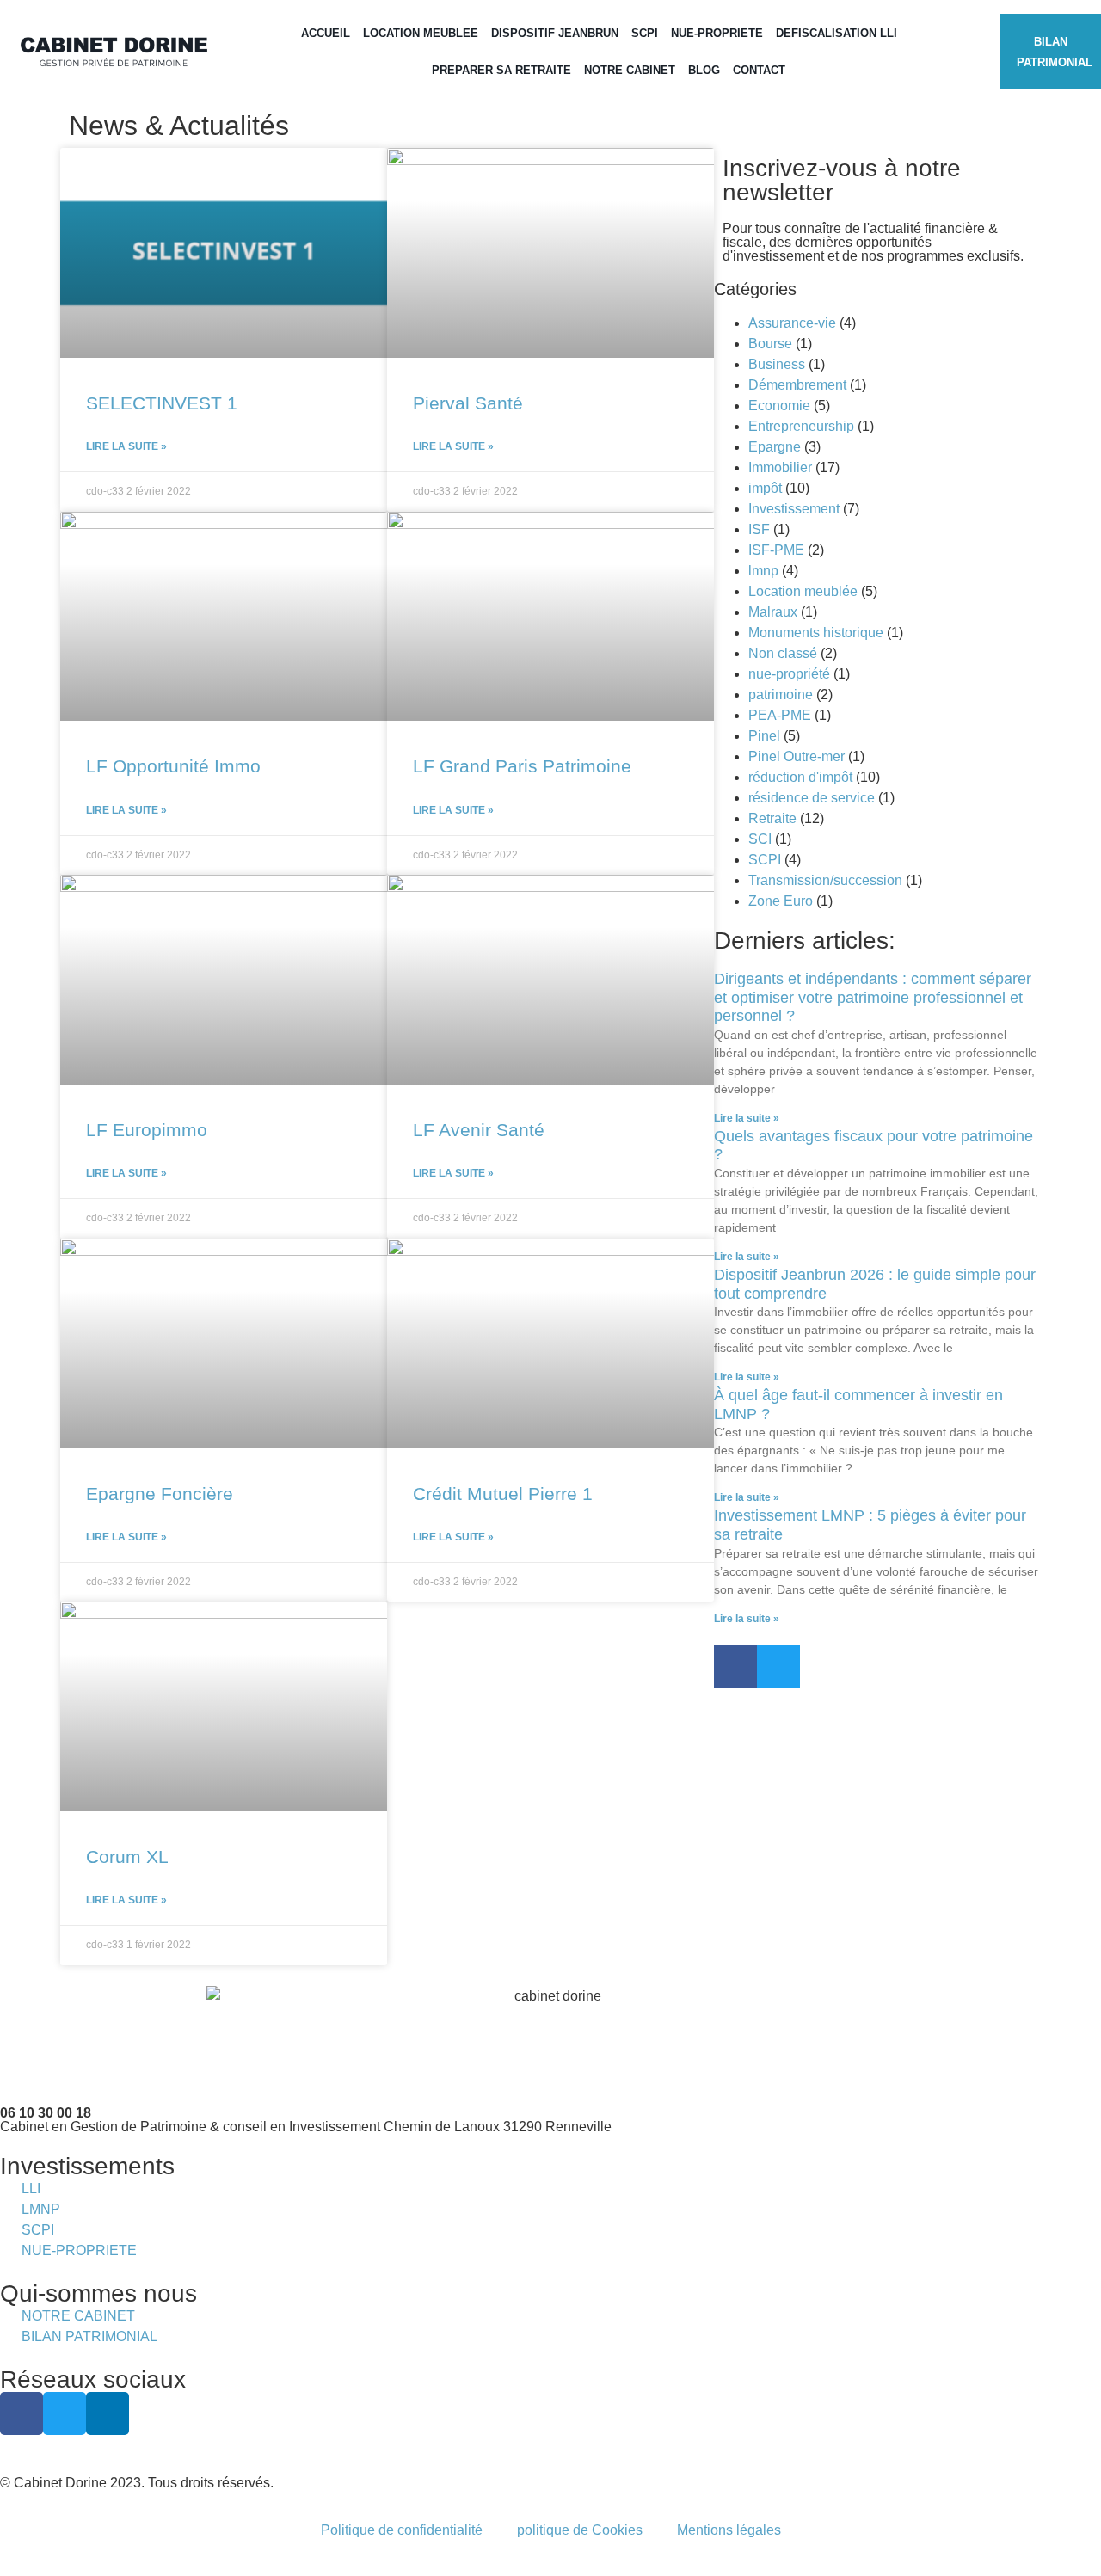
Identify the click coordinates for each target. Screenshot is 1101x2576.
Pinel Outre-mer (797, 756)
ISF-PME (776, 550)
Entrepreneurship (801, 426)
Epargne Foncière (160, 1494)
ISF (759, 529)
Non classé (783, 653)
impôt (765, 488)
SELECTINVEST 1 (162, 403)
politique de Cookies (580, 2530)
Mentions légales (729, 2530)
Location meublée (803, 591)
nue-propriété (789, 674)
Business (777, 364)
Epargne (775, 447)
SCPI (765, 860)
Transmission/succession (825, 880)
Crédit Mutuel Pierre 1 (503, 1494)
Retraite (772, 818)
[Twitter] (778, 1667)
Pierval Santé (468, 403)
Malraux (773, 612)
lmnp (763, 571)
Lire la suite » (126, 446)
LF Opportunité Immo (173, 766)
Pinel (764, 736)
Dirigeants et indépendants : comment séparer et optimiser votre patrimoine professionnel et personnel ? (873, 997)
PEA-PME (780, 715)
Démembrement (797, 385)
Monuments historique (816, 633)
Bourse (770, 344)
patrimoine (781, 695)
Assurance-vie (792, 323)
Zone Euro (781, 901)
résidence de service (812, 798)
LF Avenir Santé (479, 1130)
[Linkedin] (108, 2413)
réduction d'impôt (800, 777)
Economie (779, 406)
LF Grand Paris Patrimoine (522, 766)
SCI (760, 839)
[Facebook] (735, 1667)
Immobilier (780, 467)
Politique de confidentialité (402, 2530)
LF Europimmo (147, 1130)
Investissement (794, 509)
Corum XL (127, 1857)
